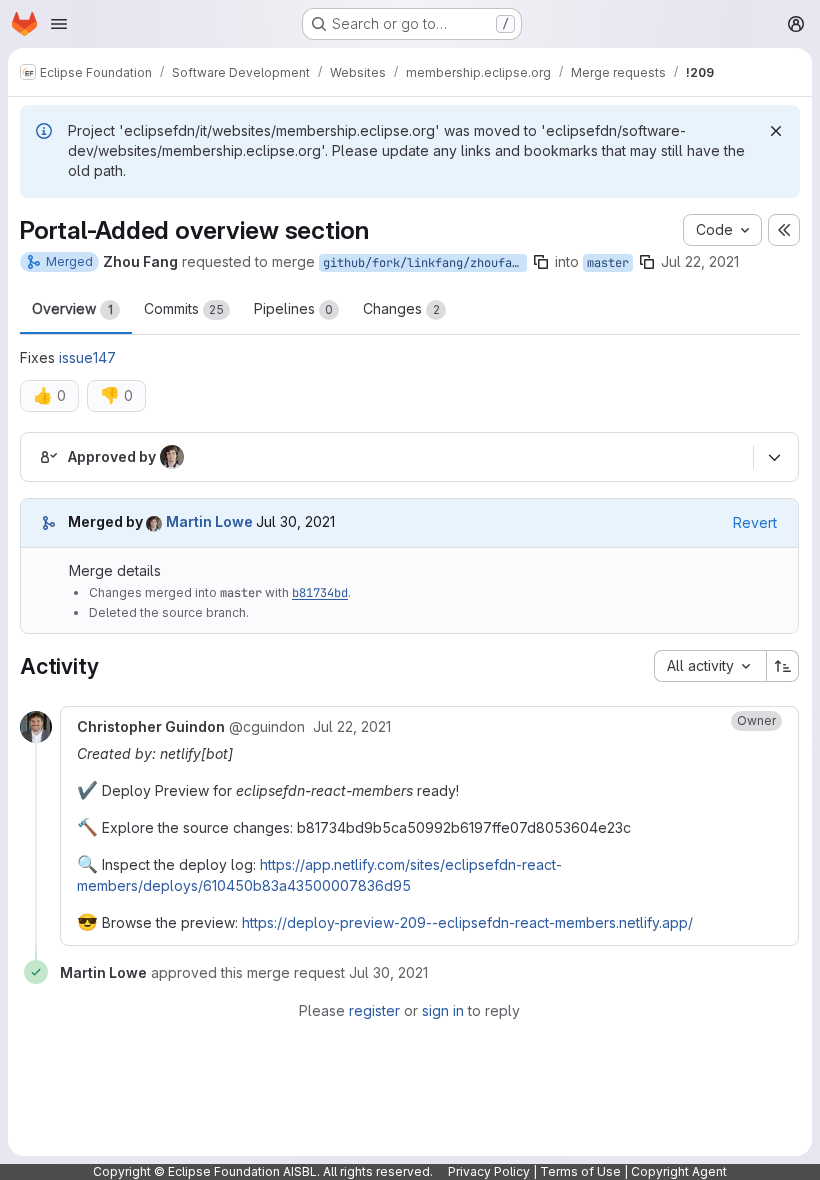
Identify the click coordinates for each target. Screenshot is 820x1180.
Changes (401, 308)
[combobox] (710, 666)
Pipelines (293, 308)
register (374, 1010)
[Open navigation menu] (59, 24)
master (608, 263)
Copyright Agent (679, 1171)
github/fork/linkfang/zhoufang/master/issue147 (425, 263)
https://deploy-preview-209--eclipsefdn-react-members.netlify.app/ (467, 922)
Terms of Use (580, 1171)
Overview (72, 308)
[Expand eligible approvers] (774, 457)
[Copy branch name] (541, 262)
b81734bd (320, 593)
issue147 (87, 357)
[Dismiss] (776, 131)
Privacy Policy (489, 1171)
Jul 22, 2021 (700, 261)
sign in (443, 1010)
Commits (184, 308)
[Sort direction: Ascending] (783, 666)
